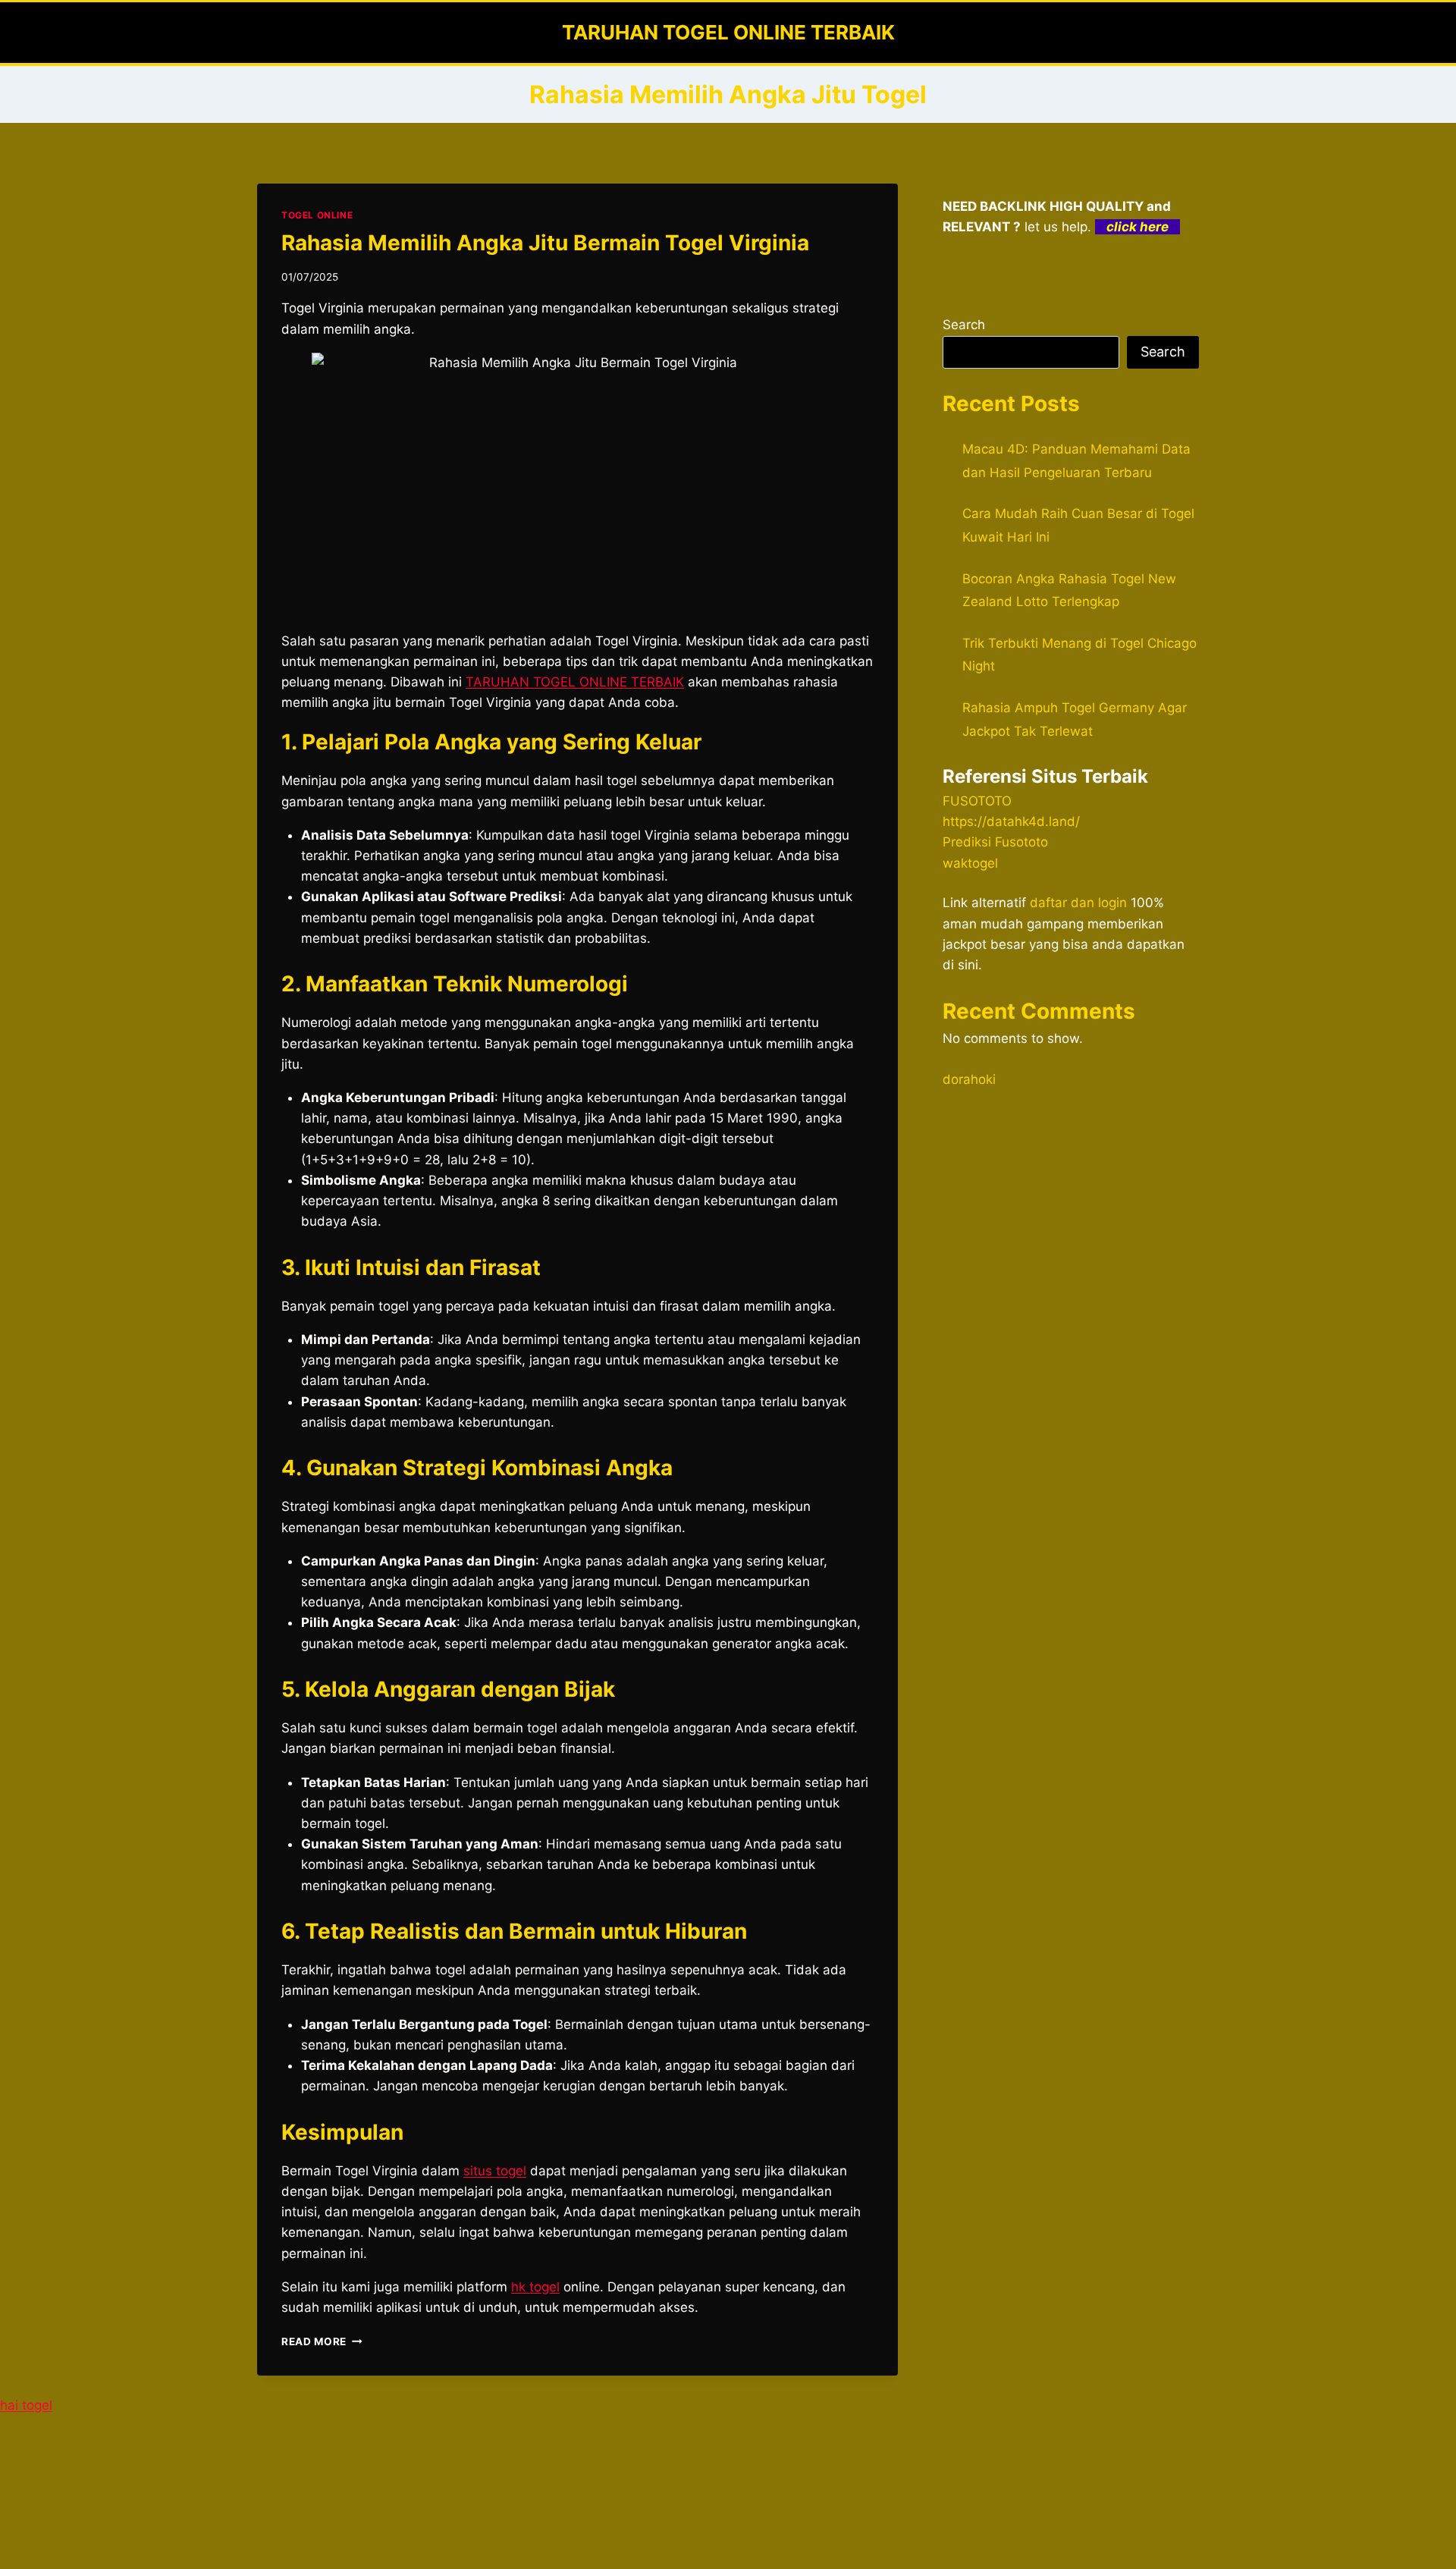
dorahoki (969, 1079)
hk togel (535, 2287)
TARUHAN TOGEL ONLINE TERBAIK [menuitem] (575, 682)
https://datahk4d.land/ (1011, 821)
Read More (322, 2341)
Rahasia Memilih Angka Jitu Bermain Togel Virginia (545, 243)
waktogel (970, 863)
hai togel (26, 2405)
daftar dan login (1078, 903)
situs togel (495, 2171)
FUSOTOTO (977, 801)
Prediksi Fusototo (995, 842)
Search (964, 325)
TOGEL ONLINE (317, 215)
